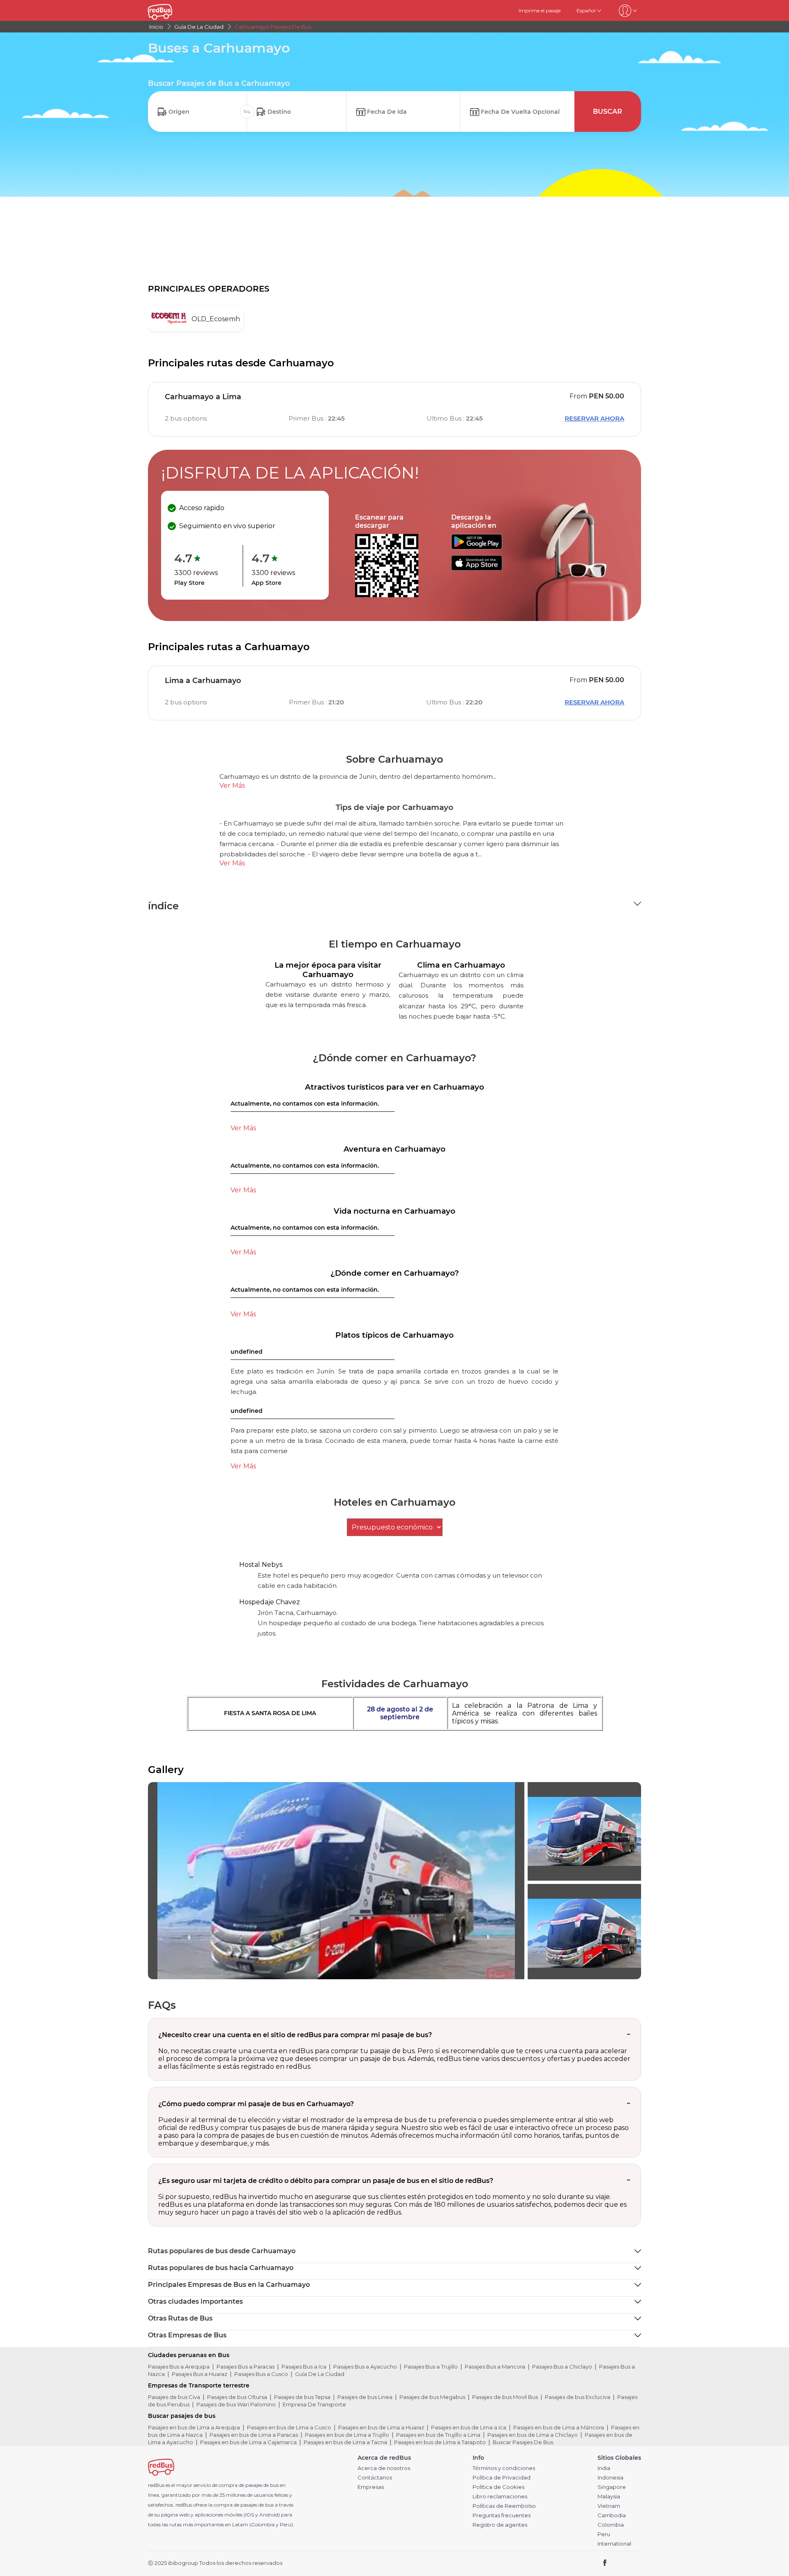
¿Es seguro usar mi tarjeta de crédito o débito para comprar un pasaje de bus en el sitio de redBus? (326, 2181)
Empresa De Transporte (314, 2404)
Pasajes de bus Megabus (432, 2397)
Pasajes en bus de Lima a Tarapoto (440, 2442)
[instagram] (632, 2563)
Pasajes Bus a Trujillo (431, 2367)
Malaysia (609, 2497)
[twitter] (620, 2563)
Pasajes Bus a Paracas (246, 2367)
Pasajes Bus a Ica (304, 2367)
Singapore (612, 2487)
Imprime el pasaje (540, 10)
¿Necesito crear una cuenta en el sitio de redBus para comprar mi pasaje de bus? (295, 2035)
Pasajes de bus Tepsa (302, 2397)
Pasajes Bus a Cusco (261, 2374)
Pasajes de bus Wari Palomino (236, 2404)
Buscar (608, 112)
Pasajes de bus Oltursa (237, 2397)
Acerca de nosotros (384, 2468)
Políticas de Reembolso (504, 2506)
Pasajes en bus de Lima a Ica (469, 2427)
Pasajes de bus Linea (365, 2397)
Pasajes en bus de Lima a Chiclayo (533, 2435)
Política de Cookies (498, 2487)
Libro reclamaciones (500, 2497)
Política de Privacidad (502, 2478)
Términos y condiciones (504, 2468)
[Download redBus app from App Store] (477, 568)
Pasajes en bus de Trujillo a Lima (438, 2435)
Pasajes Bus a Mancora (495, 2367)
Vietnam (609, 2506)
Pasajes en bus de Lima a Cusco (289, 2427)
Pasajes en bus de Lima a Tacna (345, 2442)
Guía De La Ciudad (320, 2374)
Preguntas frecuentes (502, 2515)
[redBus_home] (172, 10)
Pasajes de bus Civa (174, 2397)
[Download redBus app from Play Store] (477, 547)
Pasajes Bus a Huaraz (200, 2374)
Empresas (371, 2487)
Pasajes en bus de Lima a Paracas (254, 2435)
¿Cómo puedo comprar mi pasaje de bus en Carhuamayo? (256, 2104)
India (604, 2468)
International (614, 2544)
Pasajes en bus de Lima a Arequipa (194, 2427)
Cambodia (612, 2515)
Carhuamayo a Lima (203, 397)
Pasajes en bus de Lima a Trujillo (347, 2435)
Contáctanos (375, 2478)
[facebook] (605, 2563)
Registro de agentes (500, 2525)
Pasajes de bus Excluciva (578, 2397)
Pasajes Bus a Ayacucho (365, 2367)
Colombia (611, 2525)
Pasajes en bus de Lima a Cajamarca (248, 2442)
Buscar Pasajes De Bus (523, 2442)
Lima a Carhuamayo (203, 681)
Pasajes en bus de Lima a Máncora (559, 2427)
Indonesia (610, 2478)
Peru (604, 2534)
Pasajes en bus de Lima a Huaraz (381, 2427)
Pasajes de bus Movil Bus (505, 2397)
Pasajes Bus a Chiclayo (562, 2367)
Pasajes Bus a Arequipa (179, 2367)
